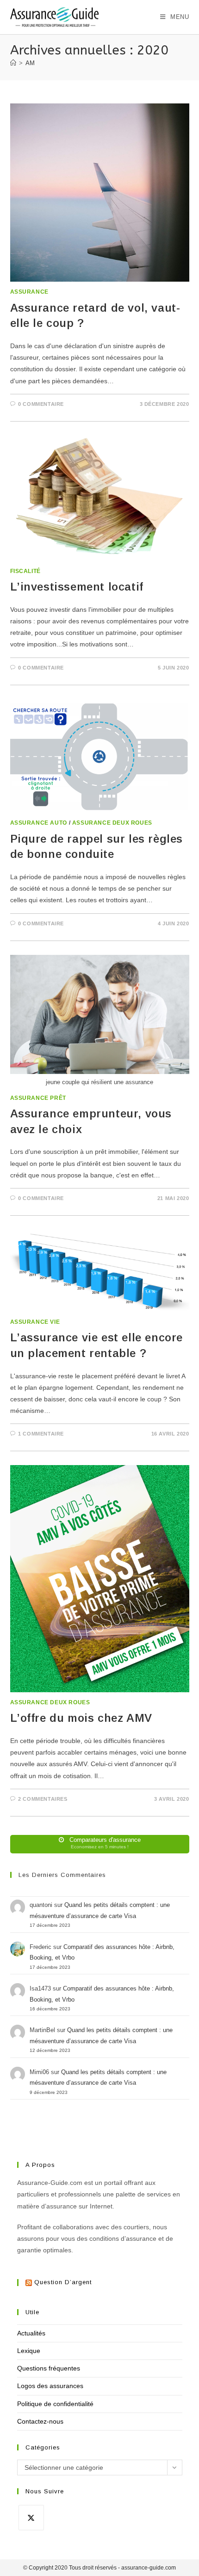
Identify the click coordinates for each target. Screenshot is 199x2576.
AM (30, 63)
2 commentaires (43, 1799)
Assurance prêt (38, 1098)
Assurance (29, 292)
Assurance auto (39, 823)
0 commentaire (41, 404)
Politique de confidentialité (55, 2404)
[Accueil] (13, 63)
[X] (31, 2518)
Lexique (29, 2351)
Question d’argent (63, 2282)
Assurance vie (35, 1322)
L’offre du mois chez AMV (81, 1718)
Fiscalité (25, 571)
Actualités (31, 2333)
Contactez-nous (40, 2421)
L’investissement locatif (77, 587)
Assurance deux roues (112, 823)
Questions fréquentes (49, 2368)
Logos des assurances (50, 2386)
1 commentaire (41, 1434)
